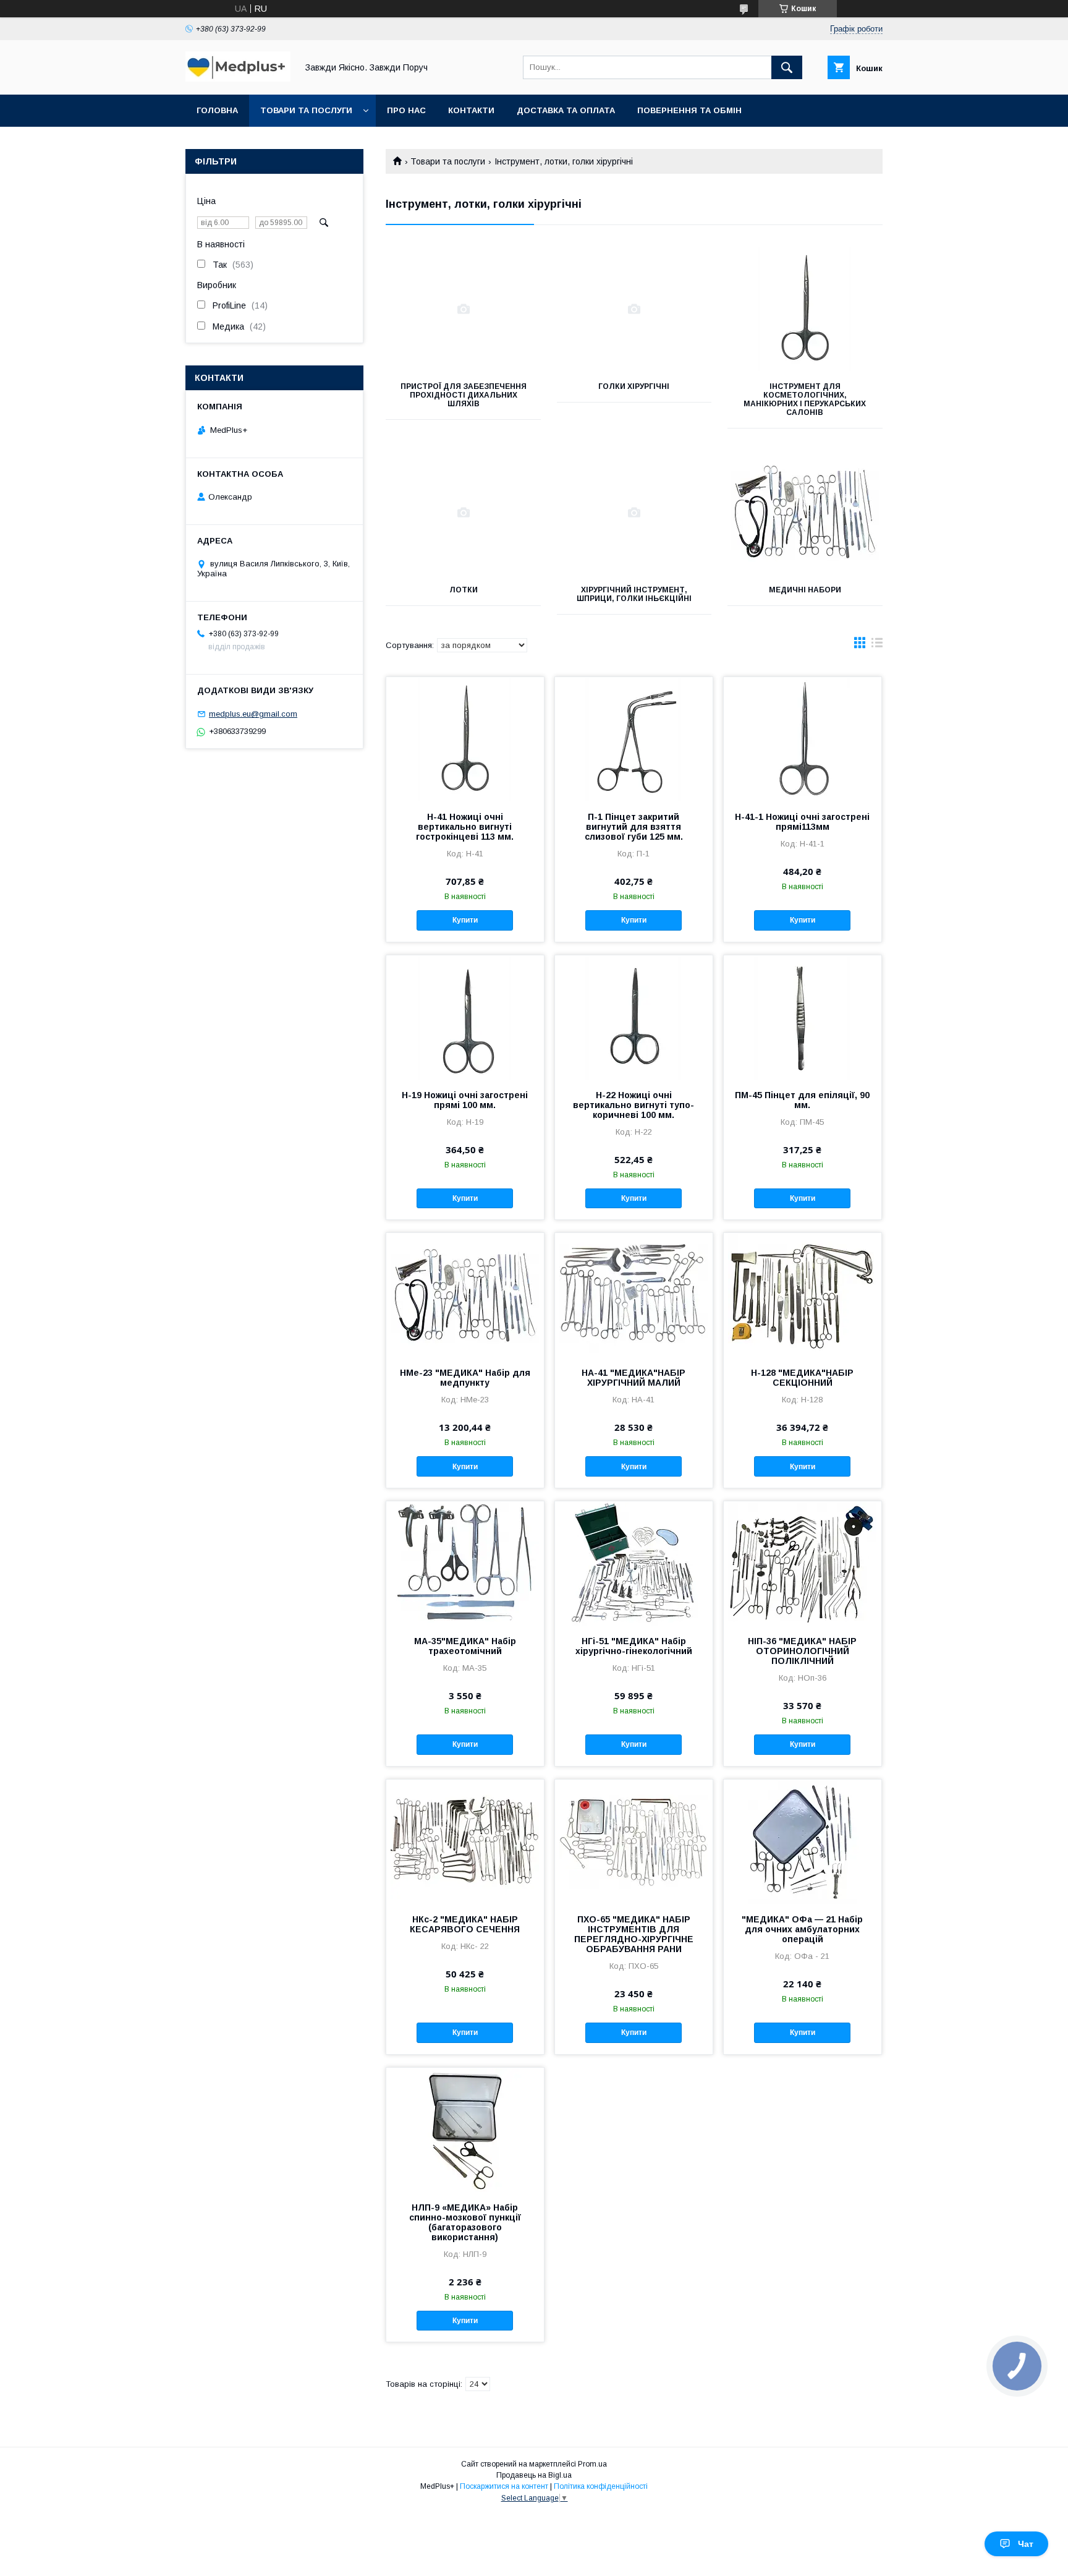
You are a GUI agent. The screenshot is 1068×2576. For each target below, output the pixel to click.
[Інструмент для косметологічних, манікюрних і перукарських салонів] (805, 309)
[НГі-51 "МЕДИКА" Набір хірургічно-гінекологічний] (634, 1563)
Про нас (406, 110)
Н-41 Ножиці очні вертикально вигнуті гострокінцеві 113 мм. (465, 827)
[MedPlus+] (238, 79)
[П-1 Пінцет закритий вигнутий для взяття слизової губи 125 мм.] (634, 739)
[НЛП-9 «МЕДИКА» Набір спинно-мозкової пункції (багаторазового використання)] (465, 2130)
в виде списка (877, 646)
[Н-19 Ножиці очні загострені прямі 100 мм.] (465, 1017)
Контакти (471, 110)
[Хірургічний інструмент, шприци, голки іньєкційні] (634, 513)
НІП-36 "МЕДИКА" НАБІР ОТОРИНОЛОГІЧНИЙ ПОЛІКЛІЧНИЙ (802, 1651)
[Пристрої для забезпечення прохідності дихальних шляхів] (463, 309)
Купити (465, 920)
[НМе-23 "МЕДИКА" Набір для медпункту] (465, 1295)
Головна (217, 110)
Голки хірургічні (634, 386)
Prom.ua (592, 2464)
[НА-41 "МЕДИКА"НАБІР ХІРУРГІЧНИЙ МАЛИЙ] (634, 1295)
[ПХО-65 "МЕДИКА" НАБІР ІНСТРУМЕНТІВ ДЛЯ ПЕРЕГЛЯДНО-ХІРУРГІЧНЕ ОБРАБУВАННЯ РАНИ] (634, 1841)
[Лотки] (463, 513)
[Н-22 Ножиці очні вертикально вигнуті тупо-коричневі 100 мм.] (634, 1017)
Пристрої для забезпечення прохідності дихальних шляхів (464, 395)
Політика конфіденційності (601, 2486)
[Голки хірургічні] (634, 309)
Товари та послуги (306, 110)
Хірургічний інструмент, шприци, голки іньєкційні (634, 594)
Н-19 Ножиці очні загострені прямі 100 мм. (465, 1100)
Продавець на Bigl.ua (534, 2475)
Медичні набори (805, 590)
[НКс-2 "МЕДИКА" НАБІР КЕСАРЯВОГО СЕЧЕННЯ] (465, 1841)
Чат (1026, 2544)
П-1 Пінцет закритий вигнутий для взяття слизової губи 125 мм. (634, 827)
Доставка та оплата (566, 110)
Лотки (464, 590)
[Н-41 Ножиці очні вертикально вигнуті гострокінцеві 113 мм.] (465, 739)
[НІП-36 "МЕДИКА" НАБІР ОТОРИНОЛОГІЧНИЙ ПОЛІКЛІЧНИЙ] (803, 1563)
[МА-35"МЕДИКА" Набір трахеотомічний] (465, 1563)
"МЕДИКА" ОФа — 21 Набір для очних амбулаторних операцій (802, 1929)
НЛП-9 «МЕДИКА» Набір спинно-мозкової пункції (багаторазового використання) (465, 2222)
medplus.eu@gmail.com (253, 714)
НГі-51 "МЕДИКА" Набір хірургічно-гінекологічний (634, 1646)
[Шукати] (787, 67)
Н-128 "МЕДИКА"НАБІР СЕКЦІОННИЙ (802, 1378)
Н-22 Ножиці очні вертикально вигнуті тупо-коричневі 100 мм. (634, 1105)
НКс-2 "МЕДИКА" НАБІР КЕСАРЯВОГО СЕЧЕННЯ (465, 1924)
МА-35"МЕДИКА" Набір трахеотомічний (465, 1646)
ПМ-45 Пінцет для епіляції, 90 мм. (802, 1100)
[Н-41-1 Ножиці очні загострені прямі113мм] (803, 739)
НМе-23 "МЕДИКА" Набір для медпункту (465, 1378)
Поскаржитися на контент (504, 2486)
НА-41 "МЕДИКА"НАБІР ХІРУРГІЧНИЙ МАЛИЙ (634, 1378)
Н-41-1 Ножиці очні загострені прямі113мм (802, 822)
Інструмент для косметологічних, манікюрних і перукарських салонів (805, 399)
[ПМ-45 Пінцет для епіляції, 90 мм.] (803, 1017)
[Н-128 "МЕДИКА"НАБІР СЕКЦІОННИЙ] (803, 1295)
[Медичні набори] (805, 513)
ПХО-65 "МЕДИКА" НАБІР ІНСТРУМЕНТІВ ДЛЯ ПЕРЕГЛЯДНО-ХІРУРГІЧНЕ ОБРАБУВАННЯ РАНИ (634, 1934)
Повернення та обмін (689, 110)
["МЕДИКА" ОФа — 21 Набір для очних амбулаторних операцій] (803, 1841)
